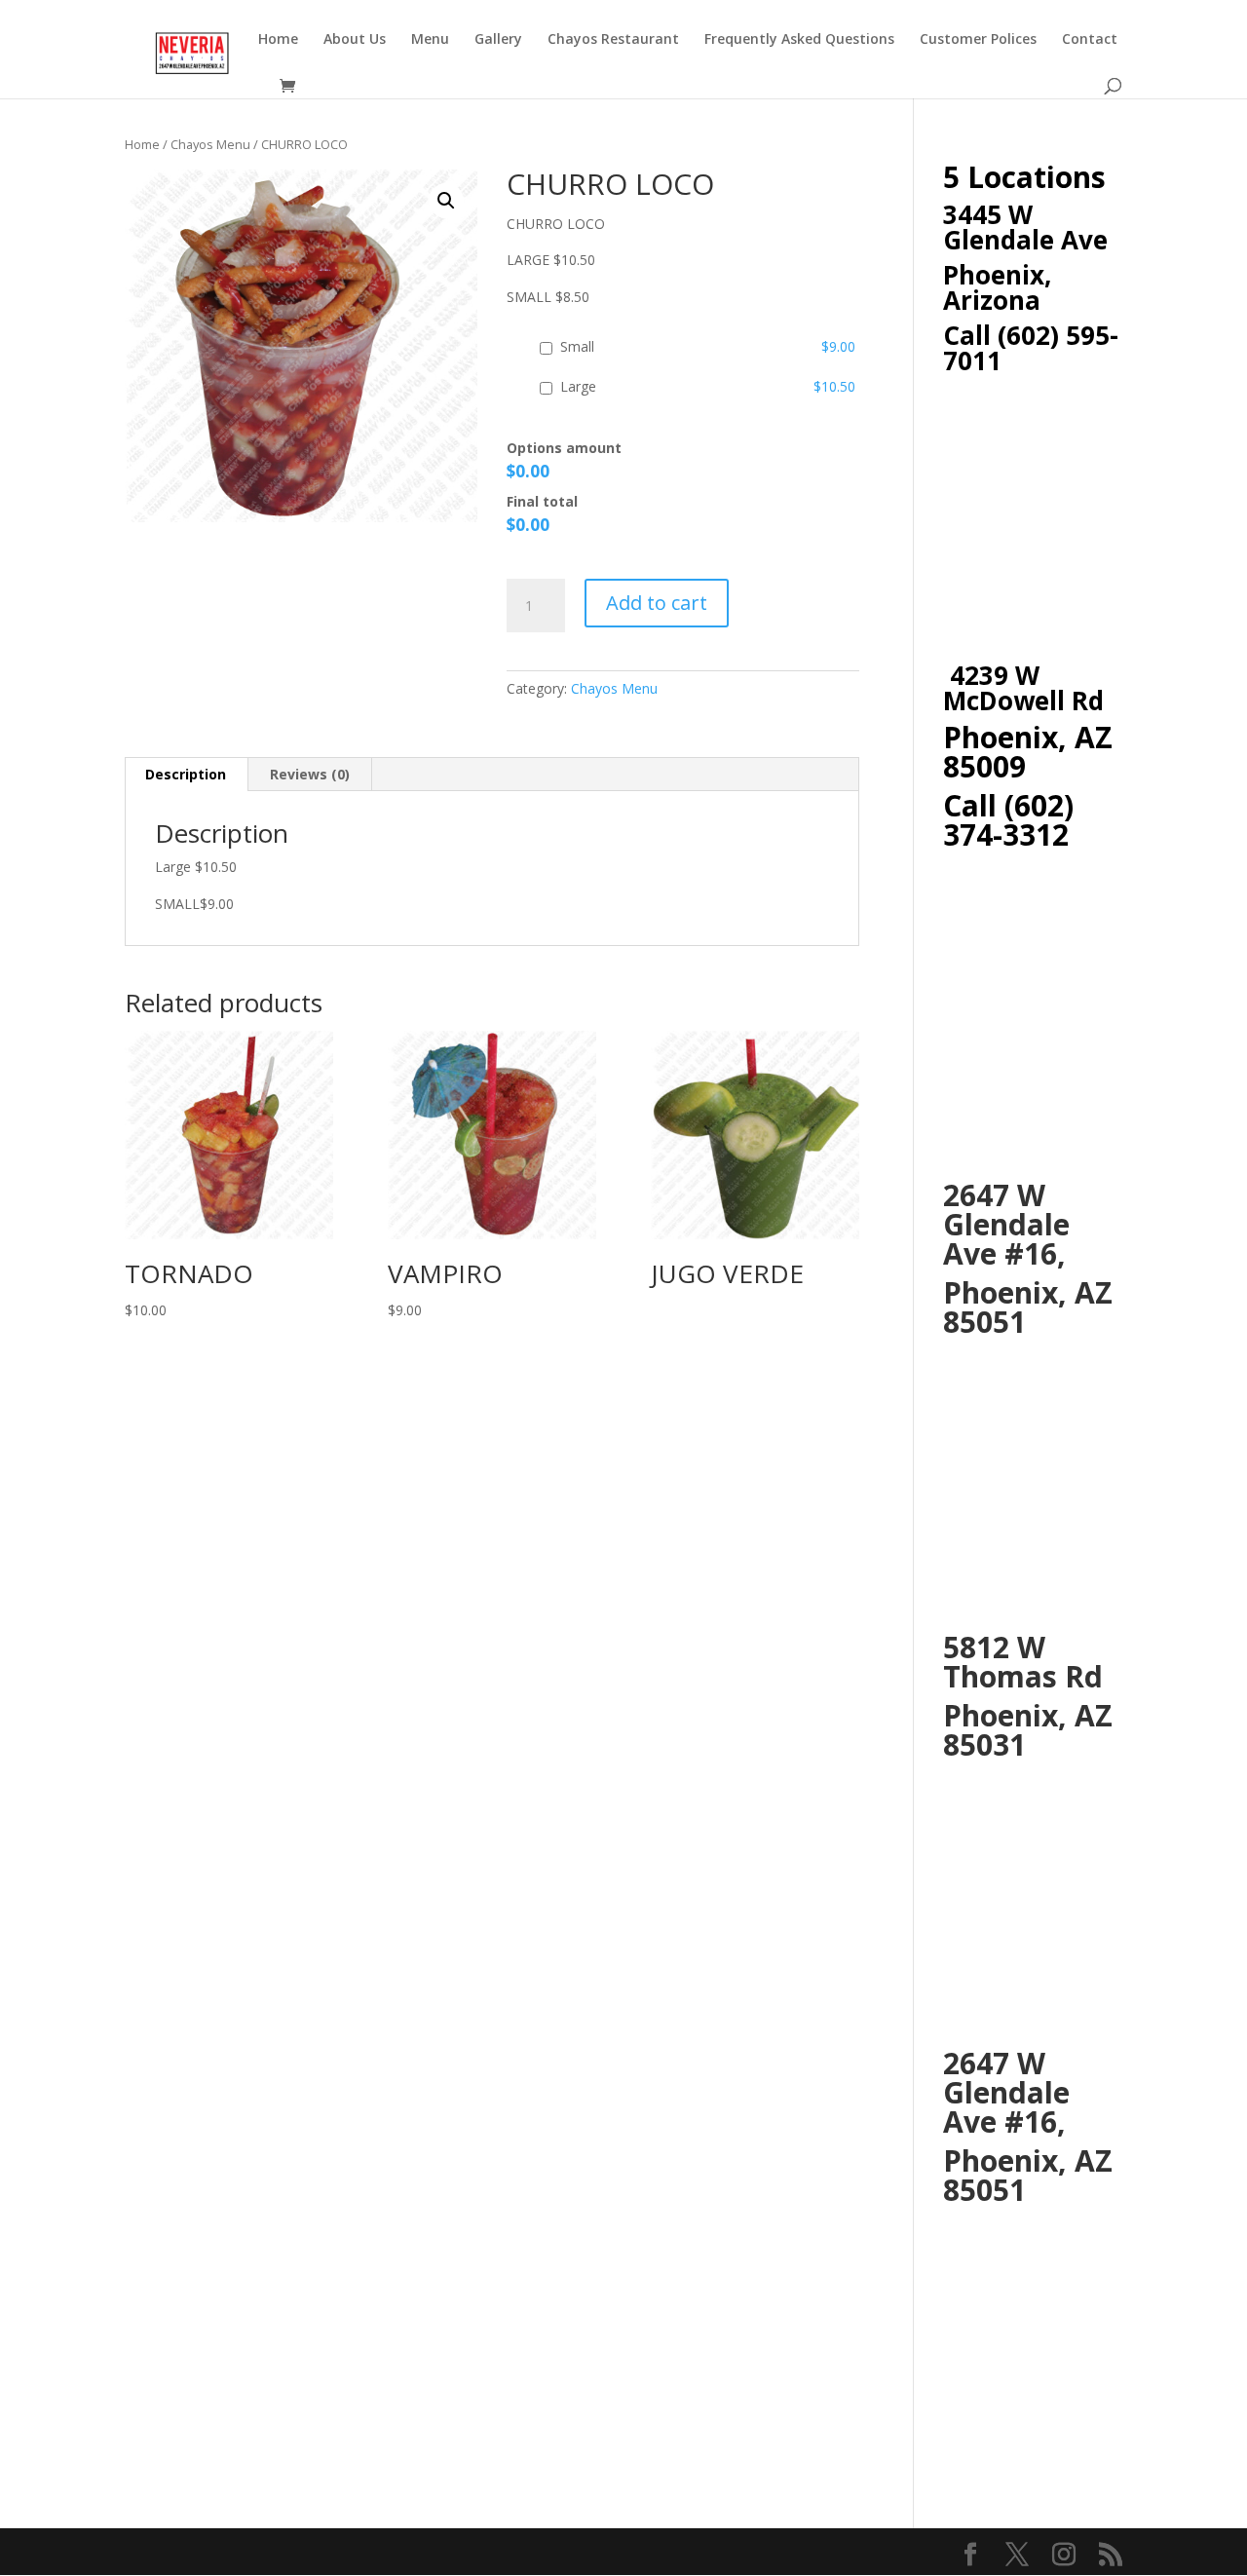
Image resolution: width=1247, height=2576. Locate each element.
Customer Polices (978, 40)
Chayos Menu (210, 144)
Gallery (498, 40)
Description (186, 774)
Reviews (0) (310, 774)
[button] (446, 201)
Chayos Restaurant (613, 40)
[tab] (186, 775)
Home (278, 40)
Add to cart (657, 603)
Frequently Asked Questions (799, 40)
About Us (355, 40)
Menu (430, 40)
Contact (1090, 40)
